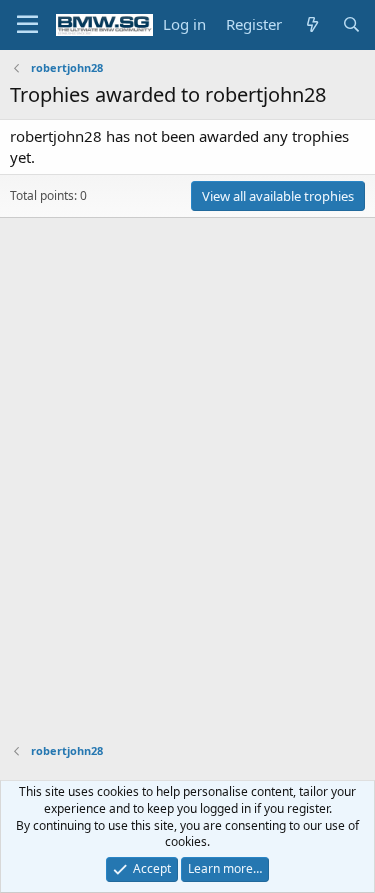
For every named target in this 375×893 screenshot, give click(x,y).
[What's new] (311, 24)
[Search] (351, 24)
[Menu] (27, 25)
